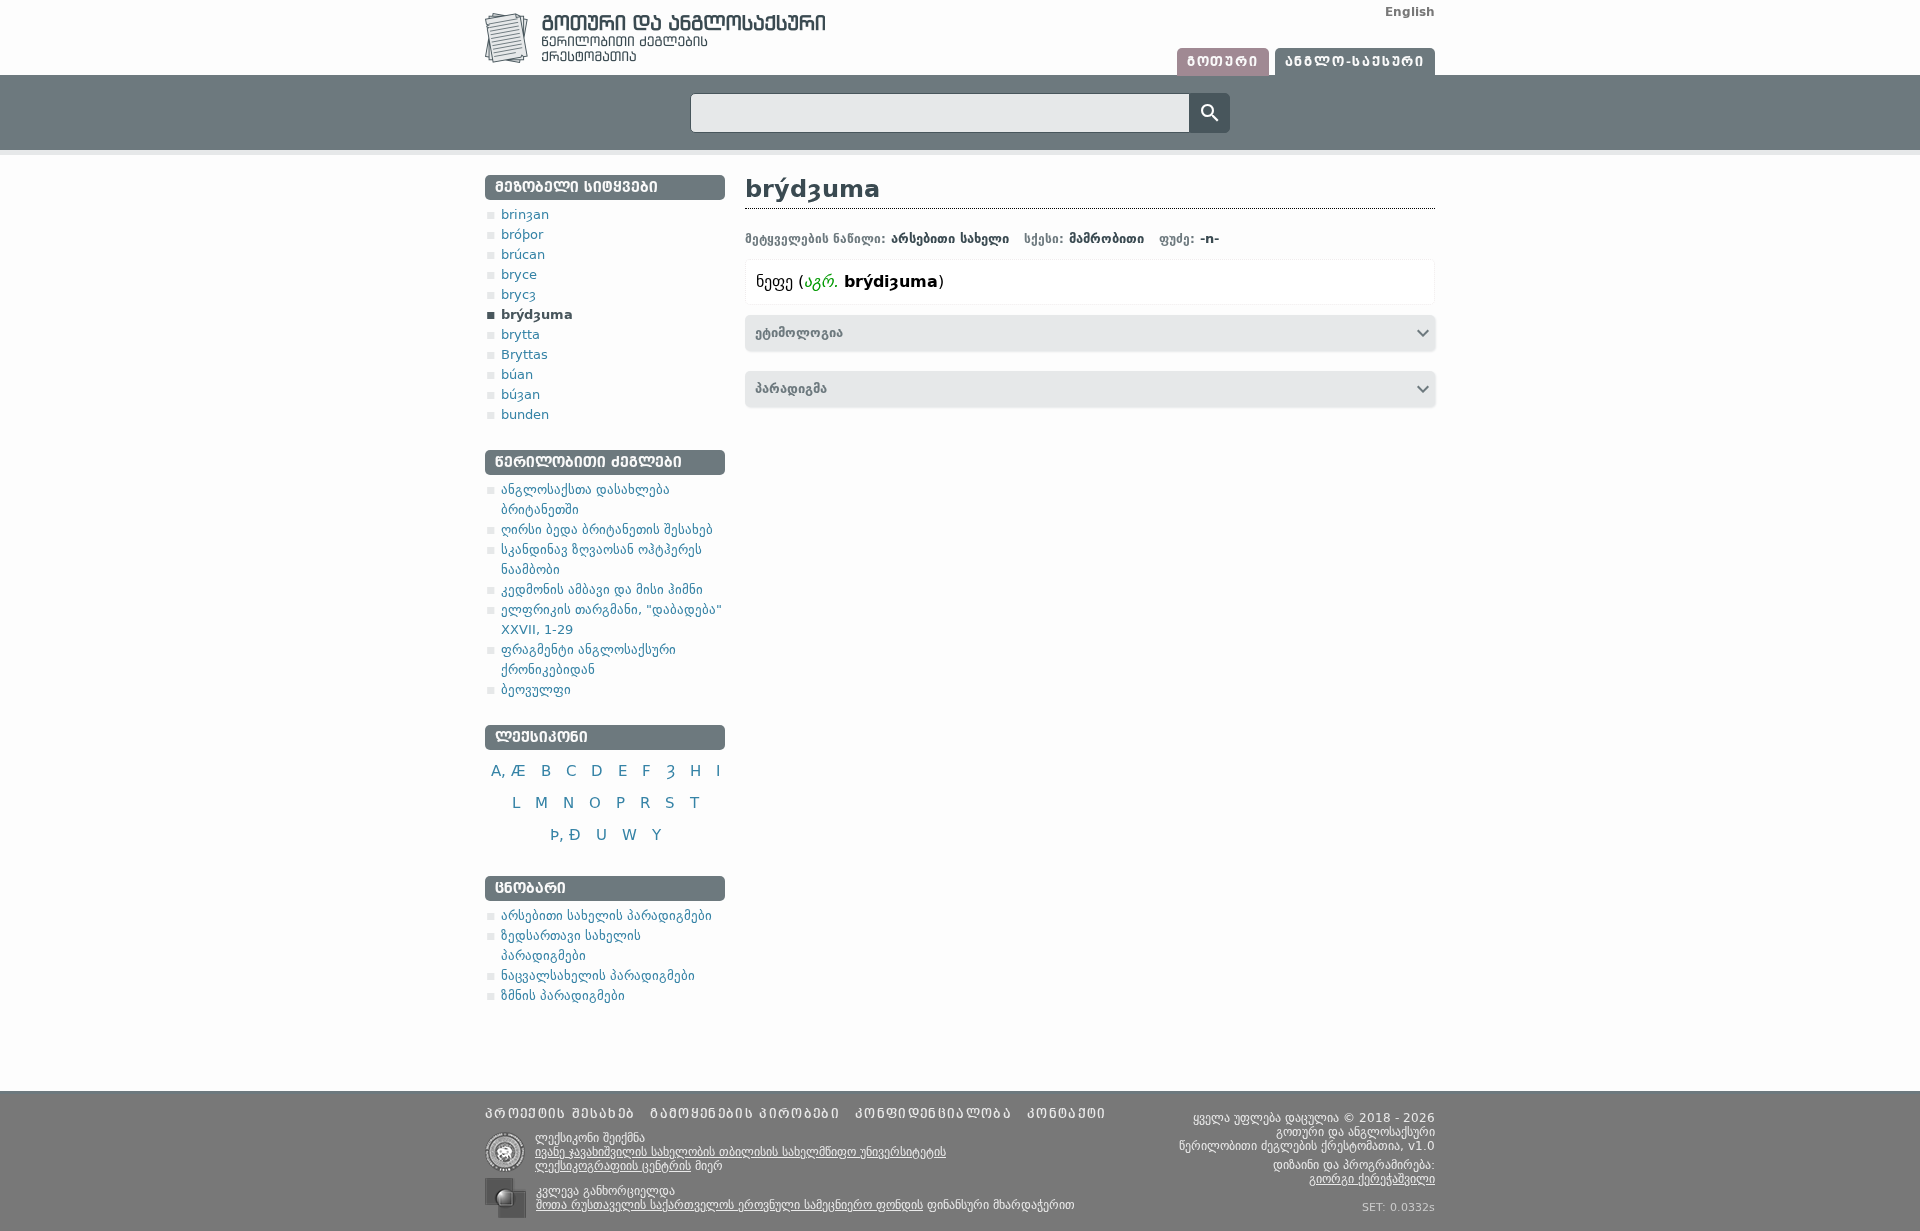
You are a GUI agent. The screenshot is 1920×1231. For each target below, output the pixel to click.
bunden (525, 414)
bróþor (522, 234)
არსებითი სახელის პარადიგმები (606, 915)
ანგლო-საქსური (1355, 62)
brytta (520, 334)
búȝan (520, 394)
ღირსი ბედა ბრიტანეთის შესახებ (607, 529)
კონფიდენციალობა (933, 1114)
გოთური (1223, 62)
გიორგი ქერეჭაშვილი (1372, 1179)
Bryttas (524, 354)
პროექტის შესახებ (560, 1114)
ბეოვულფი (536, 689)
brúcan (523, 254)
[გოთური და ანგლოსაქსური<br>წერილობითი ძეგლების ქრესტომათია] (655, 58)
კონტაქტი (1067, 1114)
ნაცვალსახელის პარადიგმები (598, 975)
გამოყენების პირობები (745, 1114)
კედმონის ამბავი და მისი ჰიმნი (602, 589)
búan (517, 374)
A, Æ (508, 770)
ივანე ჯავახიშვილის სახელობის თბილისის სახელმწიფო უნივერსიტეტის (740, 1152)
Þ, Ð (565, 834)
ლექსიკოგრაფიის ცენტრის (613, 1166)
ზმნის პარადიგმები (563, 995)
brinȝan (525, 214)
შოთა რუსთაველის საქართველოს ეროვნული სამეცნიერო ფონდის (729, 1205)
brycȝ (518, 294)
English (1410, 12)
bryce (519, 274)
